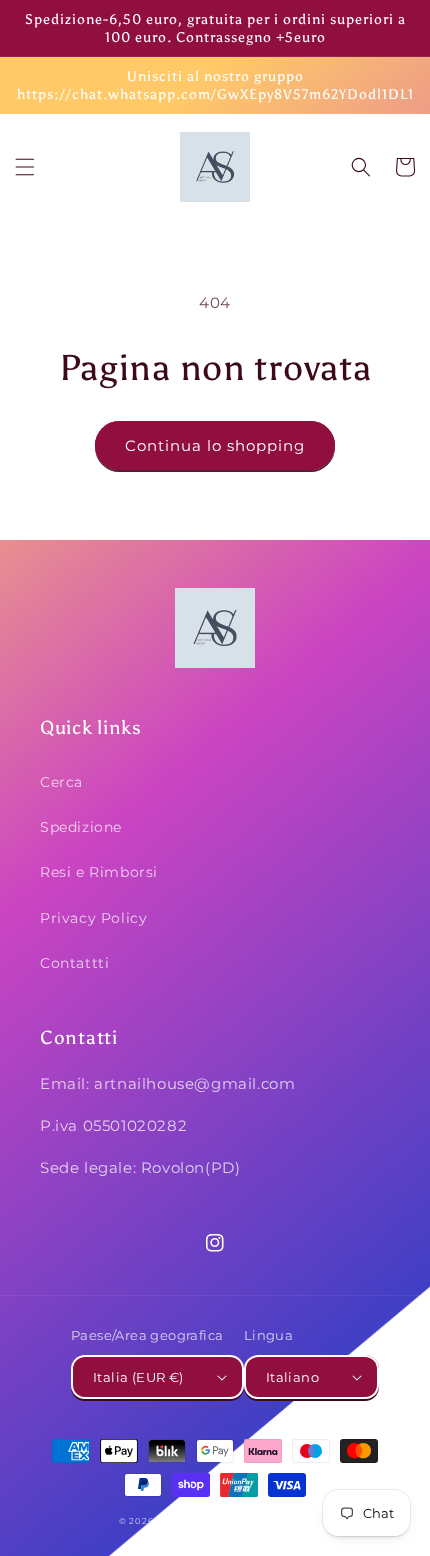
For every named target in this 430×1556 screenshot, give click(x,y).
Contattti (74, 963)
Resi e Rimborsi (99, 872)
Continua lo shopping (215, 445)
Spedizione (81, 827)
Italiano (292, 1377)
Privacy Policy (93, 918)
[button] (25, 167)
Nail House (185, 1521)
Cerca (61, 782)
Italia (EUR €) (138, 1377)
